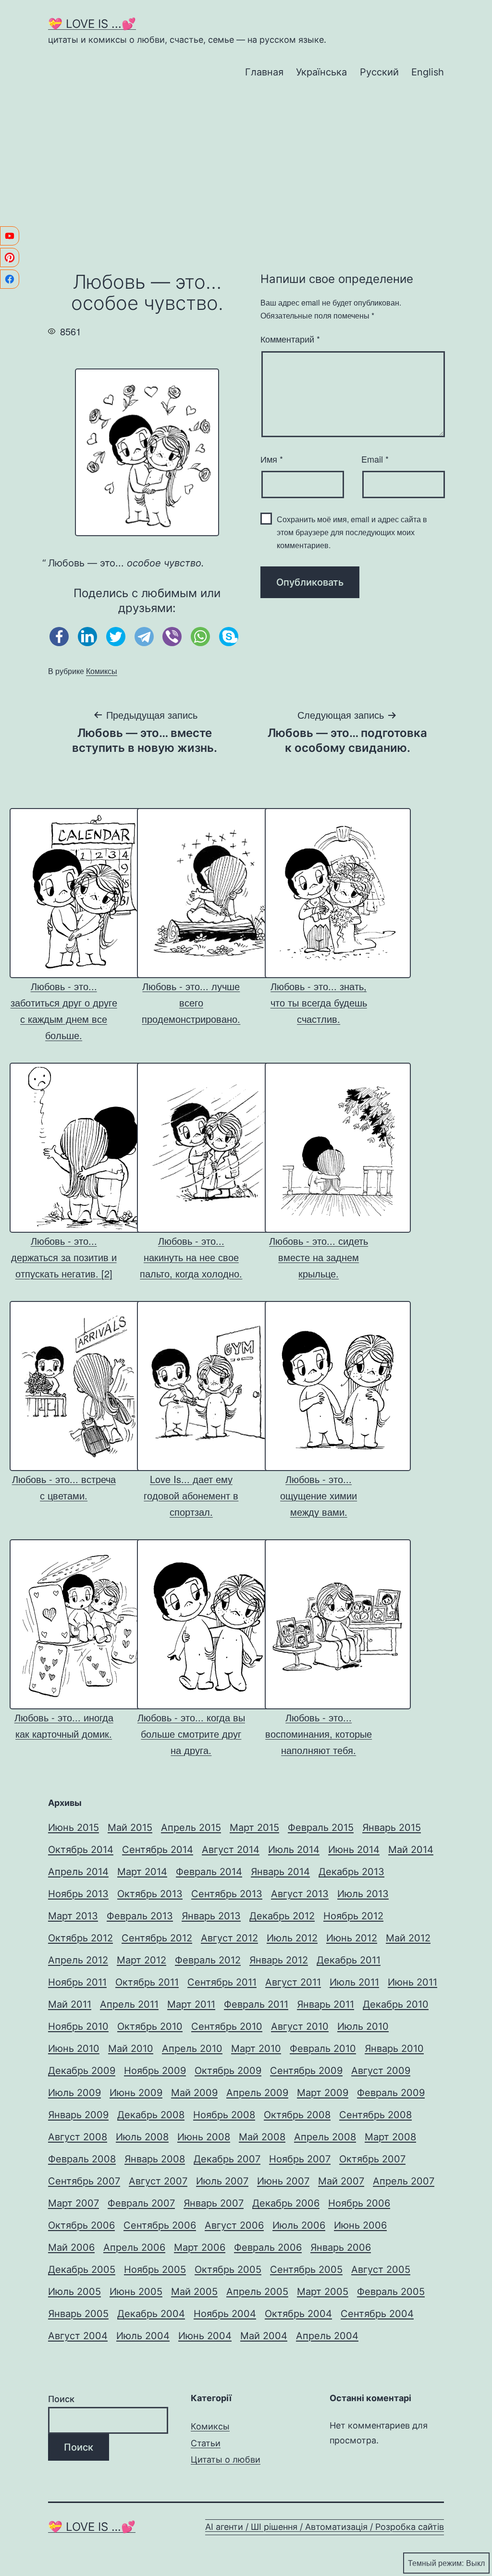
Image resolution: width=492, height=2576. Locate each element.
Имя (272, 459)
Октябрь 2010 (150, 2026)
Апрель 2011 (129, 2004)
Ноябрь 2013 (78, 1894)
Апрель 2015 (191, 1828)
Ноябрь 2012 (353, 1916)
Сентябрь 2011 (222, 1982)
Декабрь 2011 (349, 1960)
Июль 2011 (354, 1982)
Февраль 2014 (209, 1872)
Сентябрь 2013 (227, 1894)
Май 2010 (131, 2049)
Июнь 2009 (136, 2093)
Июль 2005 (74, 2292)
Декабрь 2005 (82, 2269)
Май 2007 (341, 2181)
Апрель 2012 (78, 1960)
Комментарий (290, 339)
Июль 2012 (292, 1938)
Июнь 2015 (74, 1828)
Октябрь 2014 (81, 1850)
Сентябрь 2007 (84, 2181)
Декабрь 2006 (286, 2203)
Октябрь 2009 (228, 2071)
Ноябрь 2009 (155, 2071)
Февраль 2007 (141, 2203)
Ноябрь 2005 (155, 2269)
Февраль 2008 (82, 2159)
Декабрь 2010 (396, 2004)
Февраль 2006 (268, 2247)
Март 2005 (323, 2292)
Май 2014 (411, 1850)
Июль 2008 (142, 2137)
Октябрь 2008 (297, 2115)
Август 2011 (293, 1982)
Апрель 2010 (192, 2049)
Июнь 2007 (283, 2181)
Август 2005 (381, 2269)
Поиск (61, 2399)
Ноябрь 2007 (300, 2159)
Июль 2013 (363, 1894)
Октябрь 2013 (150, 1894)
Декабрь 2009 (82, 2071)
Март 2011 (191, 2004)
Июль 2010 (363, 2026)
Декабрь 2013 (351, 1872)
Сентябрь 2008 (375, 2115)
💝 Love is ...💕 (92, 24)
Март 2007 (74, 2203)
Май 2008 (262, 2137)
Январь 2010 (394, 2049)
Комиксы (102, 671)
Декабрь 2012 (282, 1916)
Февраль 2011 (256, 2004)
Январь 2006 (341, 2247)
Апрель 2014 (78, 1872)
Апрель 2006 (134, 2247)
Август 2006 (234, 2225)
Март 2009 (323, 2093)
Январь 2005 (78, 2314)
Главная (264, 72)
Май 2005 (194, 2292)
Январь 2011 (326, 2004)
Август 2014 (231, 1850)
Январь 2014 (280, 1872)
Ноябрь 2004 (225, 2314)
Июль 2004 (143, 2336)
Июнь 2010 (74, 2049)
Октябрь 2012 (80, 1938)
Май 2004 (264, 2336)
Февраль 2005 (391, 2292)
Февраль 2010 (323, 2049)
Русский (379, 72)
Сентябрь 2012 (157, 1938)
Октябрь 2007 (372, 2159)
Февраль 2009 (391, 2093)
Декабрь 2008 (151, 2115)
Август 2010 (300, 2026)
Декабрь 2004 (151, 2314)
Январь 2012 (279, 1960)
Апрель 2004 (327, 2336)
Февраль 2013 (140, 1916)
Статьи (206, 2443)
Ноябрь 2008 (224, 2115)
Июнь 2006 (360, 2225)
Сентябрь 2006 (160, 2225)
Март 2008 (390, 2137)
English (428, 72)
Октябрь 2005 (228, 2269)
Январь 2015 (392, 1828)
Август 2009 (381, 2071)
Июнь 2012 (352, 1938)
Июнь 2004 (205, 2336)
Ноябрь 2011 (77, 1982)
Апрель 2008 (325, 2137)
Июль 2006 (299, 2225)
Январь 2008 (155, 2159)
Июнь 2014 (354, 1850)
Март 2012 (141, 1960)
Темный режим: (436, 2563)
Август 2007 (158, 2181)
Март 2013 (73, 1916)
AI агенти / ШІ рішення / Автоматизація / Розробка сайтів (325, 2527)
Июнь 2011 (412, 1982)
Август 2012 (229, 1938)
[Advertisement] (246, 171)
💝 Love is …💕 (92, 2527)
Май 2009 (194, 2093)
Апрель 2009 (257, 2093)
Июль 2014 (294, 1850)
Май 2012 (408, 1938)
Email (375, 459)
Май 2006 (71, 2247)
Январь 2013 (211, 1916)
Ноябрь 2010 (78, 2026)
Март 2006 (200, 2247)
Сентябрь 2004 (377, 2314)
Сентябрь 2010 (227, 2026)
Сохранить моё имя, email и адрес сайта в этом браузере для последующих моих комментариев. (352, 532)
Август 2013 (300, 1894)
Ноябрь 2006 (359, 2203)
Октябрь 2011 (147, 1982)
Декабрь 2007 (227, 2159)
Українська (321, 72)
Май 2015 (130, 1828)
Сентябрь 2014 (158, 1850)
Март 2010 (256, 2049)
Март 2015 (254, 1828)
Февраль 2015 (321, 1828)
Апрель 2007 (404, 2181)
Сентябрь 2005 (306, 2269)
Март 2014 (142, 1872)
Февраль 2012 (208, 1960)
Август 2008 (78, 2137)
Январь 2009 (78, 2115)
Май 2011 (70, 2004)
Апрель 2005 (257, 2292)
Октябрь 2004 (298, 2314)
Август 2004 (78, 2336)
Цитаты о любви (226, 2459)
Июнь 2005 (136, 2292)
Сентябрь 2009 (306, 2071)
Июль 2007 (222, 2181)
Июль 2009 (74, 2093)
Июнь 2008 (204, 2137)
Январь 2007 (214, 2203)
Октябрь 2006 (81, 2225)
